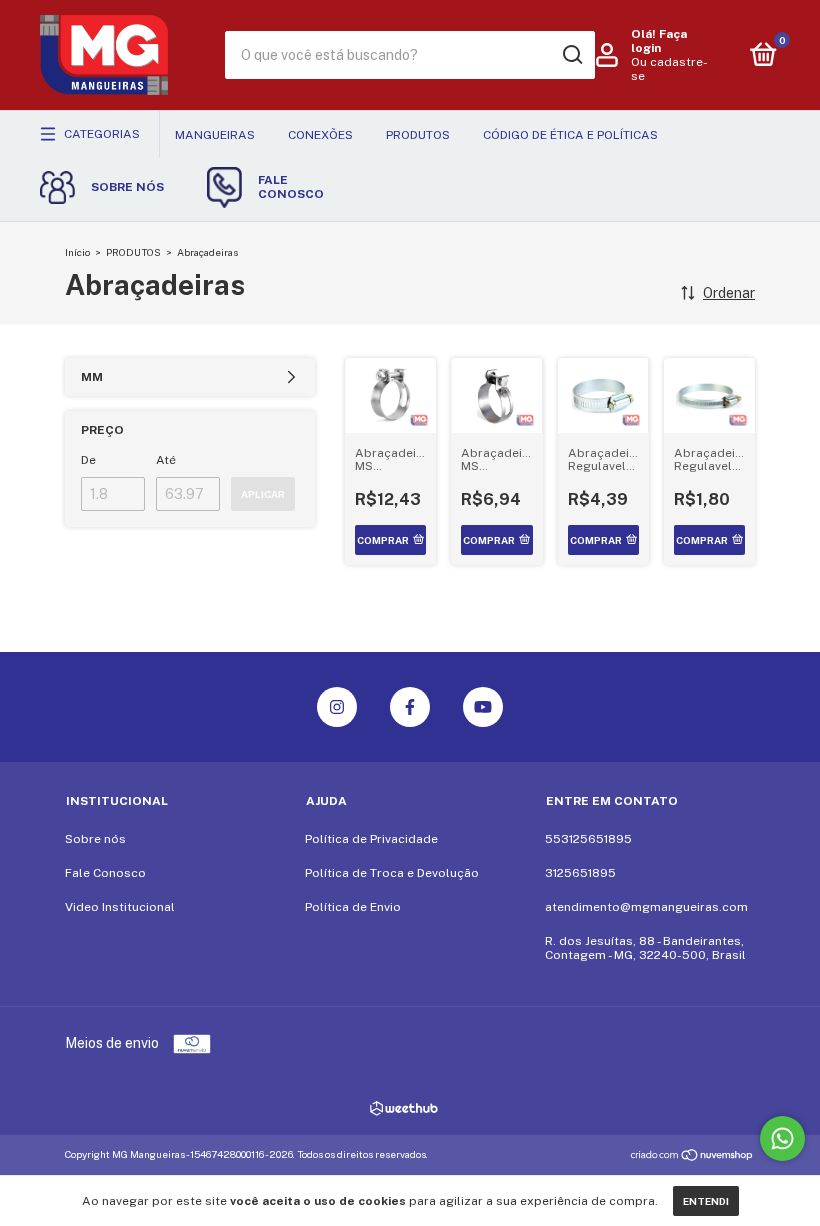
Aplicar (263, 494)
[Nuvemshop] (692, 1157)
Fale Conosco (105, 873)
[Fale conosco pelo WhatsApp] (782, 1138)
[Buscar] (571, 55)
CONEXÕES (320, 135)
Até (166, 460)
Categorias (102, 134)
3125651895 (580, 873)
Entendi (706, 1201)
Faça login (659, 41)
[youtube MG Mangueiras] (483, 707)
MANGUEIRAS (215, 135)
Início (77, 252)
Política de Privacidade (371, 839)
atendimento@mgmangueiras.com (646, 907)
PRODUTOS (418, 135)
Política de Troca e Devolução (392, 873)
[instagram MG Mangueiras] (337, 707)
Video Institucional (120, 907)
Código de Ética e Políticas (570, 135)
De (88, 460)
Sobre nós (95, 839)
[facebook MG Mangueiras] (410, 707)
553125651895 (588, 839)
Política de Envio (353, 907)
